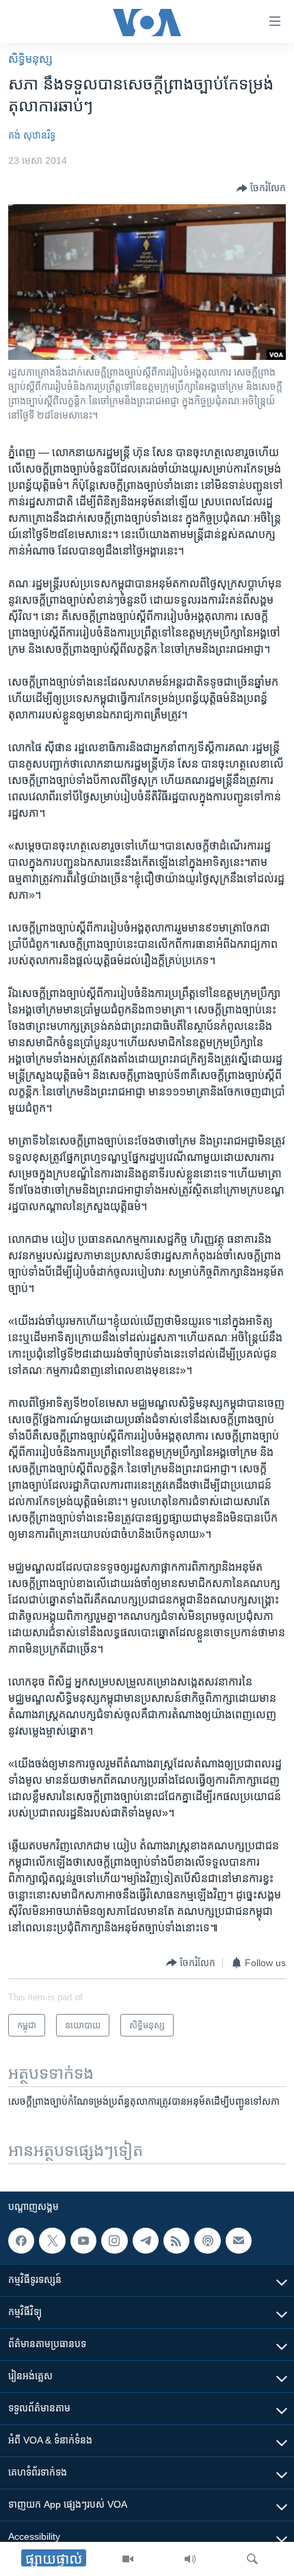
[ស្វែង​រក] (252, 2559)
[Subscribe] (239, 2241)
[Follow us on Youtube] (83, 2241)
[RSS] (176, 2241)
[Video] (128, 2559)
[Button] (261, 188)
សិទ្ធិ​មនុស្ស (30, 59)
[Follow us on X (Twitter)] (52, 2241)
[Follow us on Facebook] (21, 2241)
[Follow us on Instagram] (114, 2241)
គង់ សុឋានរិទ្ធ (32, 135)
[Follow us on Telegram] (146, 2241)
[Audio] (190, 2559)
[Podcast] (207, 2241)
